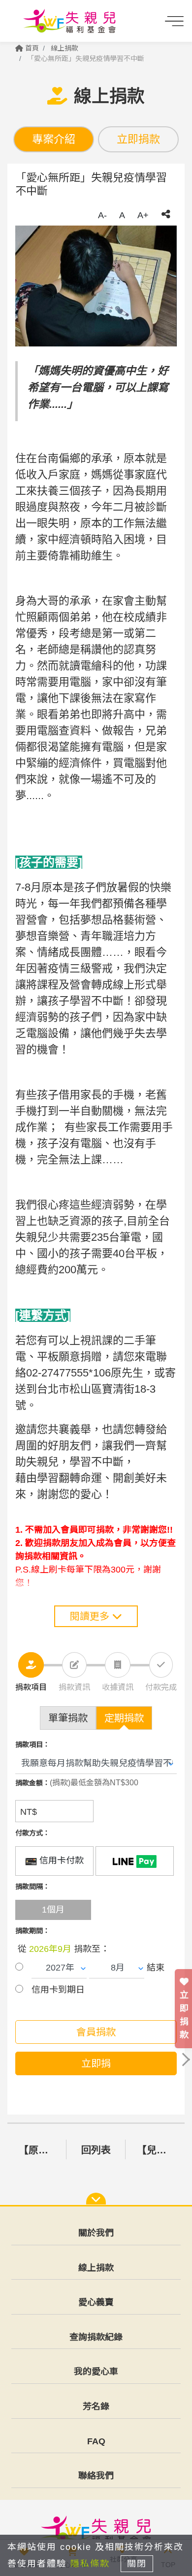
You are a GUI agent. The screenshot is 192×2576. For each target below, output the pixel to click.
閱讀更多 (91, 1616)
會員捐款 (96, 2032)
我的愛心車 (96, 2372)
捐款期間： (32, 1931)
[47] (135, 1861)
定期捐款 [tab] (124, 1718)
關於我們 (96, 2233)
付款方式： (32, 1833)
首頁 (31, 48)
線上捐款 (64, 48)
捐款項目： (32, 1745)
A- (102, 215)
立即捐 (96, 2063)
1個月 (53, 1910)
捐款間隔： (32, 1887)
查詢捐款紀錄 (96, 2337)
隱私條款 (90, 2564)
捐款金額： (32, 1783)
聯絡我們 (96, 2476)
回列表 (96, 2150)
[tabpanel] (96, 286)
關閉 (137, 2564)
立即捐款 (138, 139)
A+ (143, 215)
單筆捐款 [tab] (68, 1718)
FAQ (96, 2441)
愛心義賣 (96, 2302)
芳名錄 (96, 2406)
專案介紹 (54, 139)
